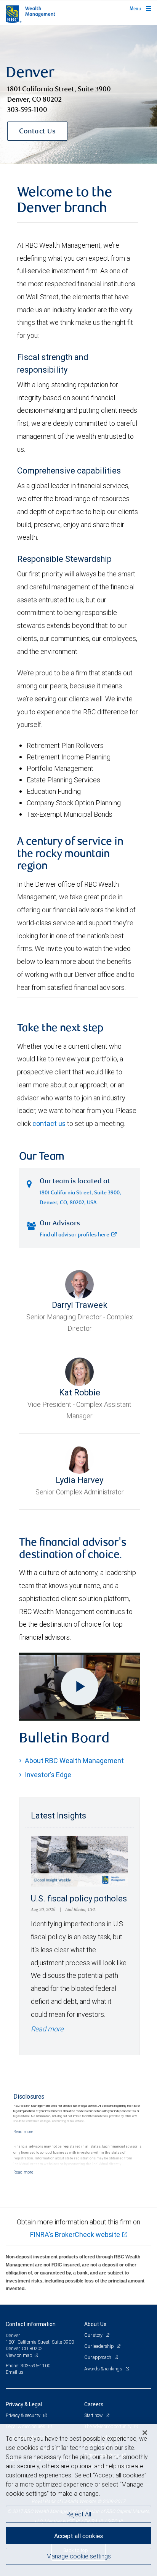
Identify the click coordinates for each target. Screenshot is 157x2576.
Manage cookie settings (79, 2556)
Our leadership (99, 2346)
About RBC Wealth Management (74, 1761)
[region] (78, 2500)
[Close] (145, 2433)
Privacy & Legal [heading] (24, 2404)
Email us (15, 2372)
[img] (78, 95)
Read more (47, 2029)
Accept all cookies (78, 2536)
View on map (19, 2355)
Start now (94, 2415)
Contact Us (37, 132)
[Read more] (23, 2132)
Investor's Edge (48, 1775)
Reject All (79, 2514)
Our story (94, 2335)
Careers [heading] (94, 2404)
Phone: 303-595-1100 (28, 2366)
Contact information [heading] (31, 2324)
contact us (49, 1123)
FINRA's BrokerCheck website (75, 2235)
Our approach (98, 2357)
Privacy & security (23, 2415)
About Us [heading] (95, 2324)
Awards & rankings (104, 2369)
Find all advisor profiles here (74, 1235)
